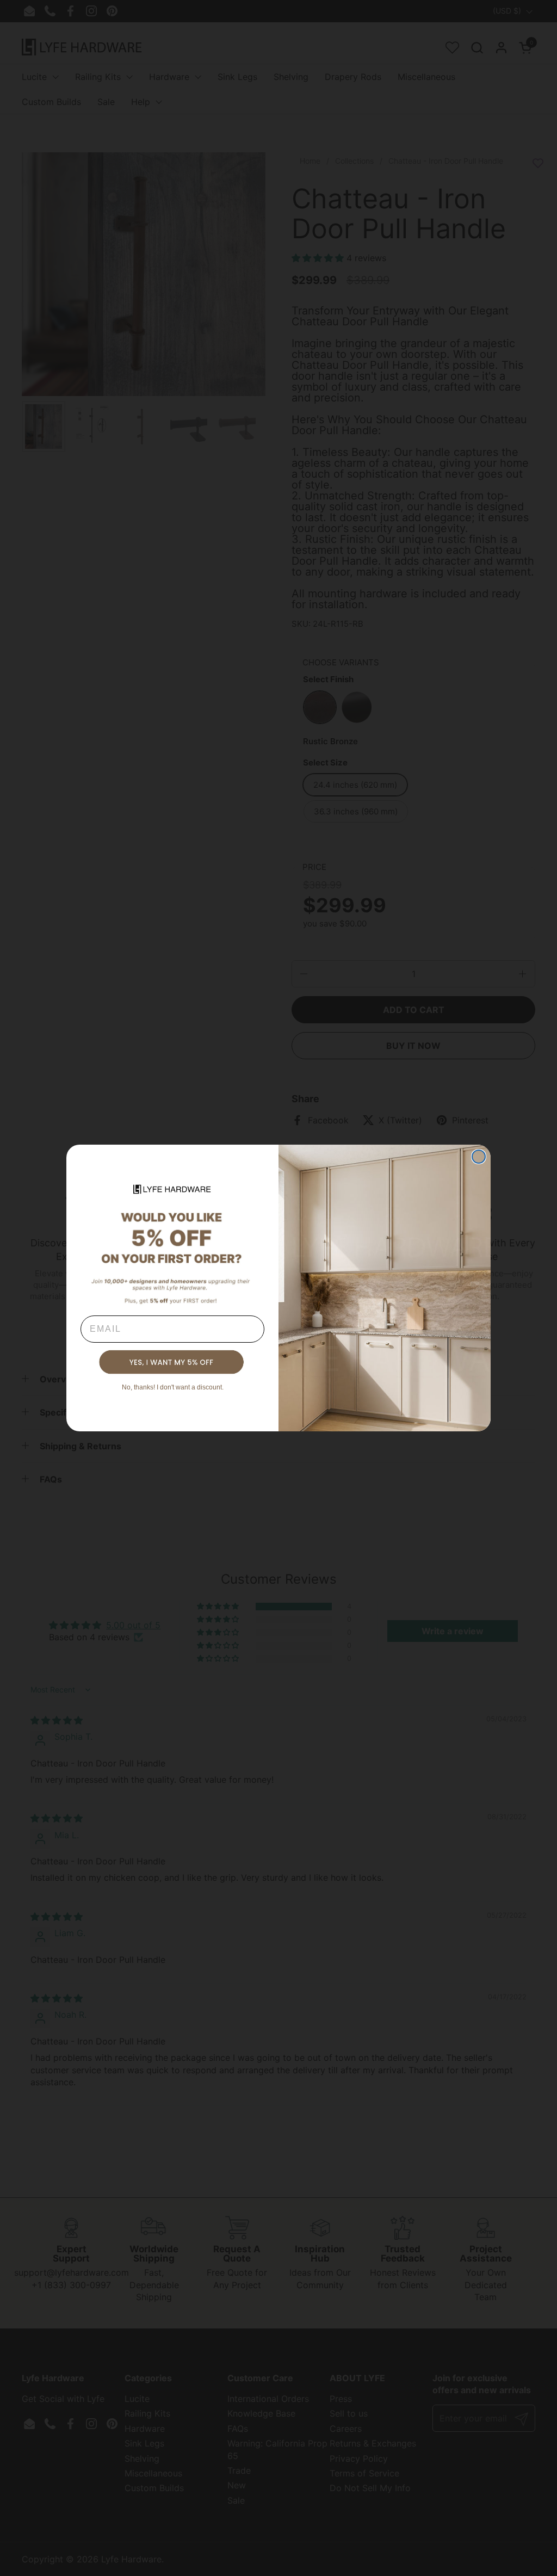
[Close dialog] (479, 1157)
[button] (172, 1362)
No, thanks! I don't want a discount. (173, 1387)
